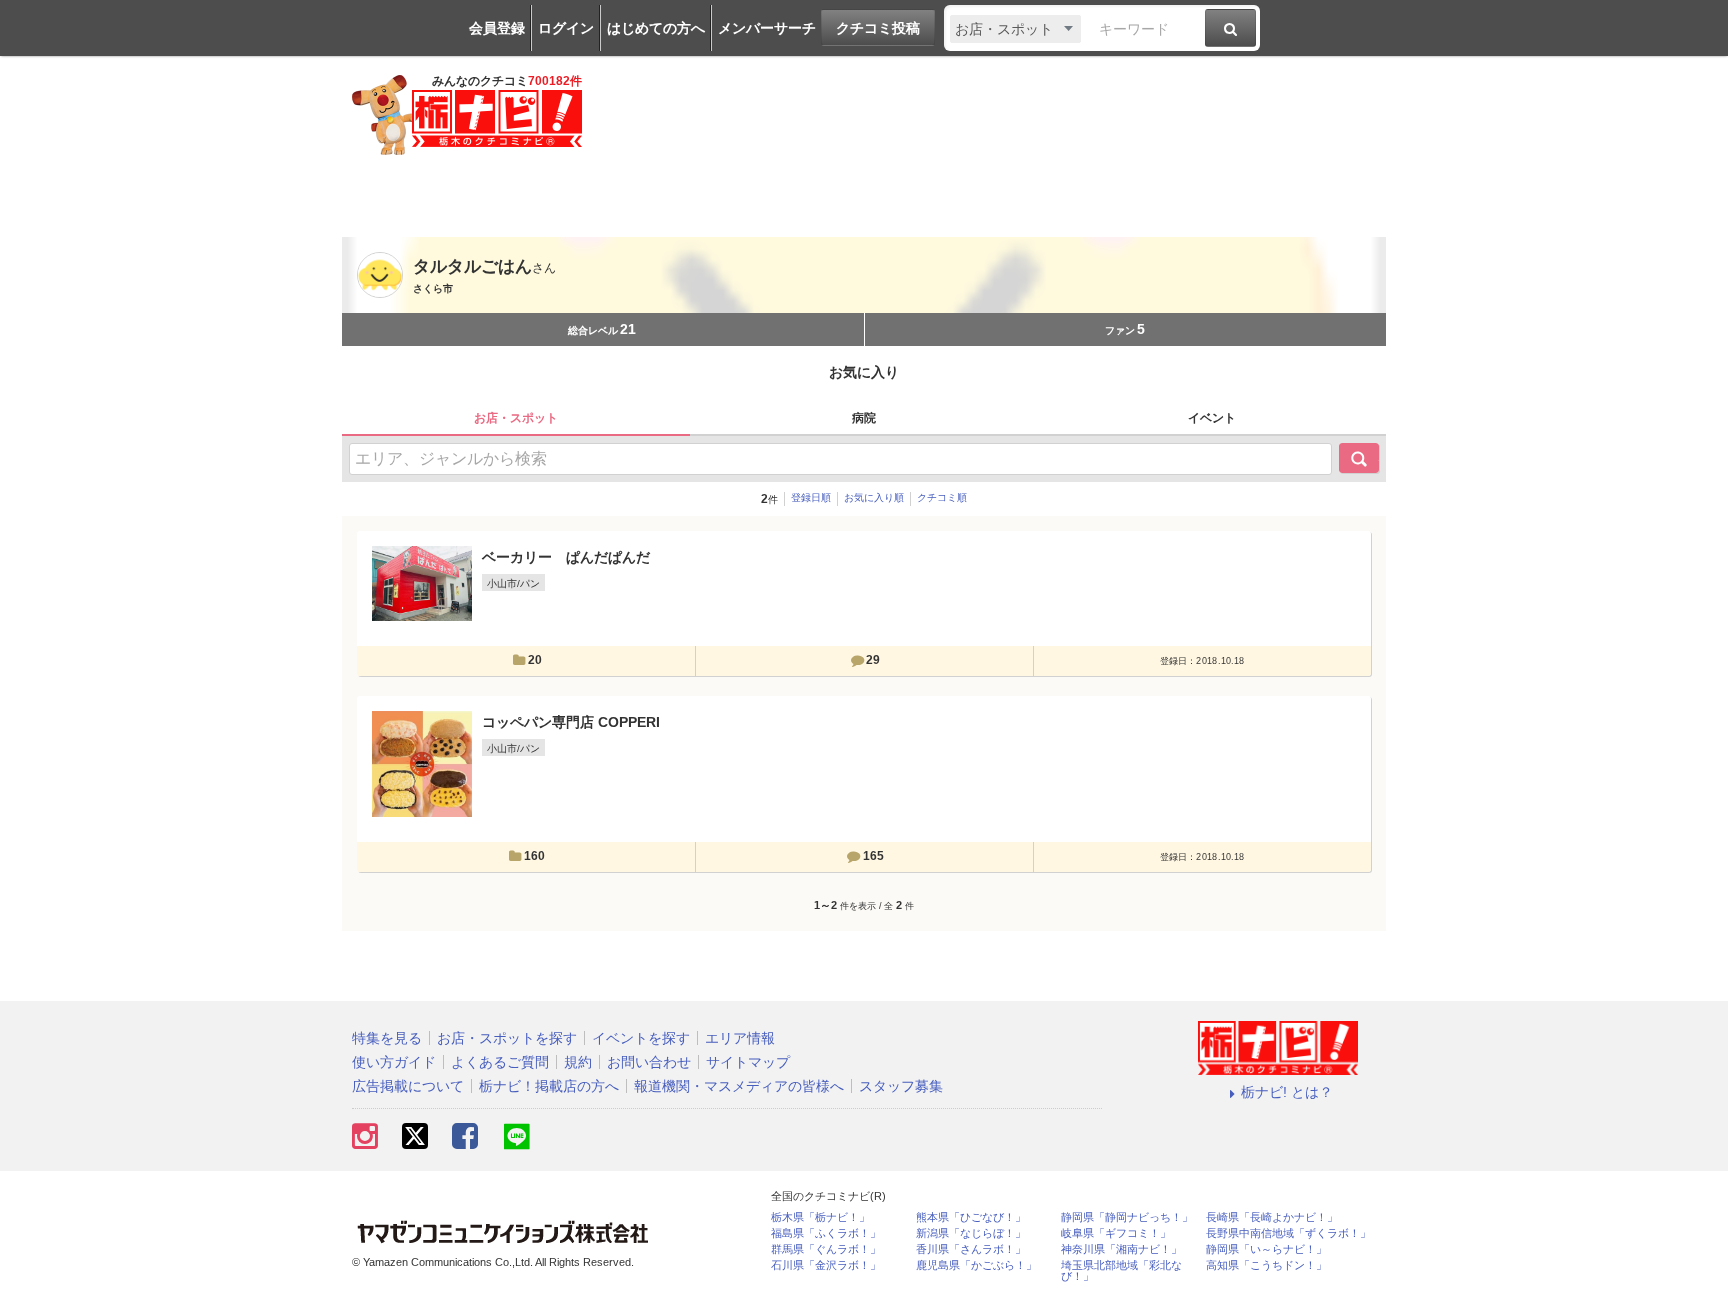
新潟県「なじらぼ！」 (971, 1233)
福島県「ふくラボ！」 (826, 1233)
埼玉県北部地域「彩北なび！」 (1121, 1271)
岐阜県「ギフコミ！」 (1116, 1233)
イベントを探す (641, 1038)
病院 (864, 418)
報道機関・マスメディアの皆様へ (739, 1086)
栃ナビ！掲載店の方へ (549, 1086)
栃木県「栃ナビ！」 (820, 1217)
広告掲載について (408, 1086)
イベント (1212, 418)
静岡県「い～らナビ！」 (1266, 1249)
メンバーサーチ (767, 28)
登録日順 (811, 497)
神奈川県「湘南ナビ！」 (1121, 1249)
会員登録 (497, 28)
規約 (578, 1062)
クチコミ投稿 (878, 28)
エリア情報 (740, 1038)
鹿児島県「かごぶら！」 (976, 1265)
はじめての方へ (656, 28)
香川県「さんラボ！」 (971, 1249)
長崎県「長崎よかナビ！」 (1272, 1217)
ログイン (566, 28)
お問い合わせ (649, 1062)
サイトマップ (748, 1062)
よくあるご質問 (500, 1062)
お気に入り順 (874, 497)
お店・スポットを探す (507, 1038)
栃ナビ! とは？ (1287, 1092)
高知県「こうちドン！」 (1266, 1265)
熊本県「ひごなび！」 (971, 1217)
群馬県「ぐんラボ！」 (826, 1249)
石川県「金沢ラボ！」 (826, 1265)
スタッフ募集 (901, 1086)
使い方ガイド (394, 1062)
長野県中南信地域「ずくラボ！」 (1288, 1233)
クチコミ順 (942, 497)
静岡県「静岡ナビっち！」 (1127, 1217)
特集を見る (387, 1038)
